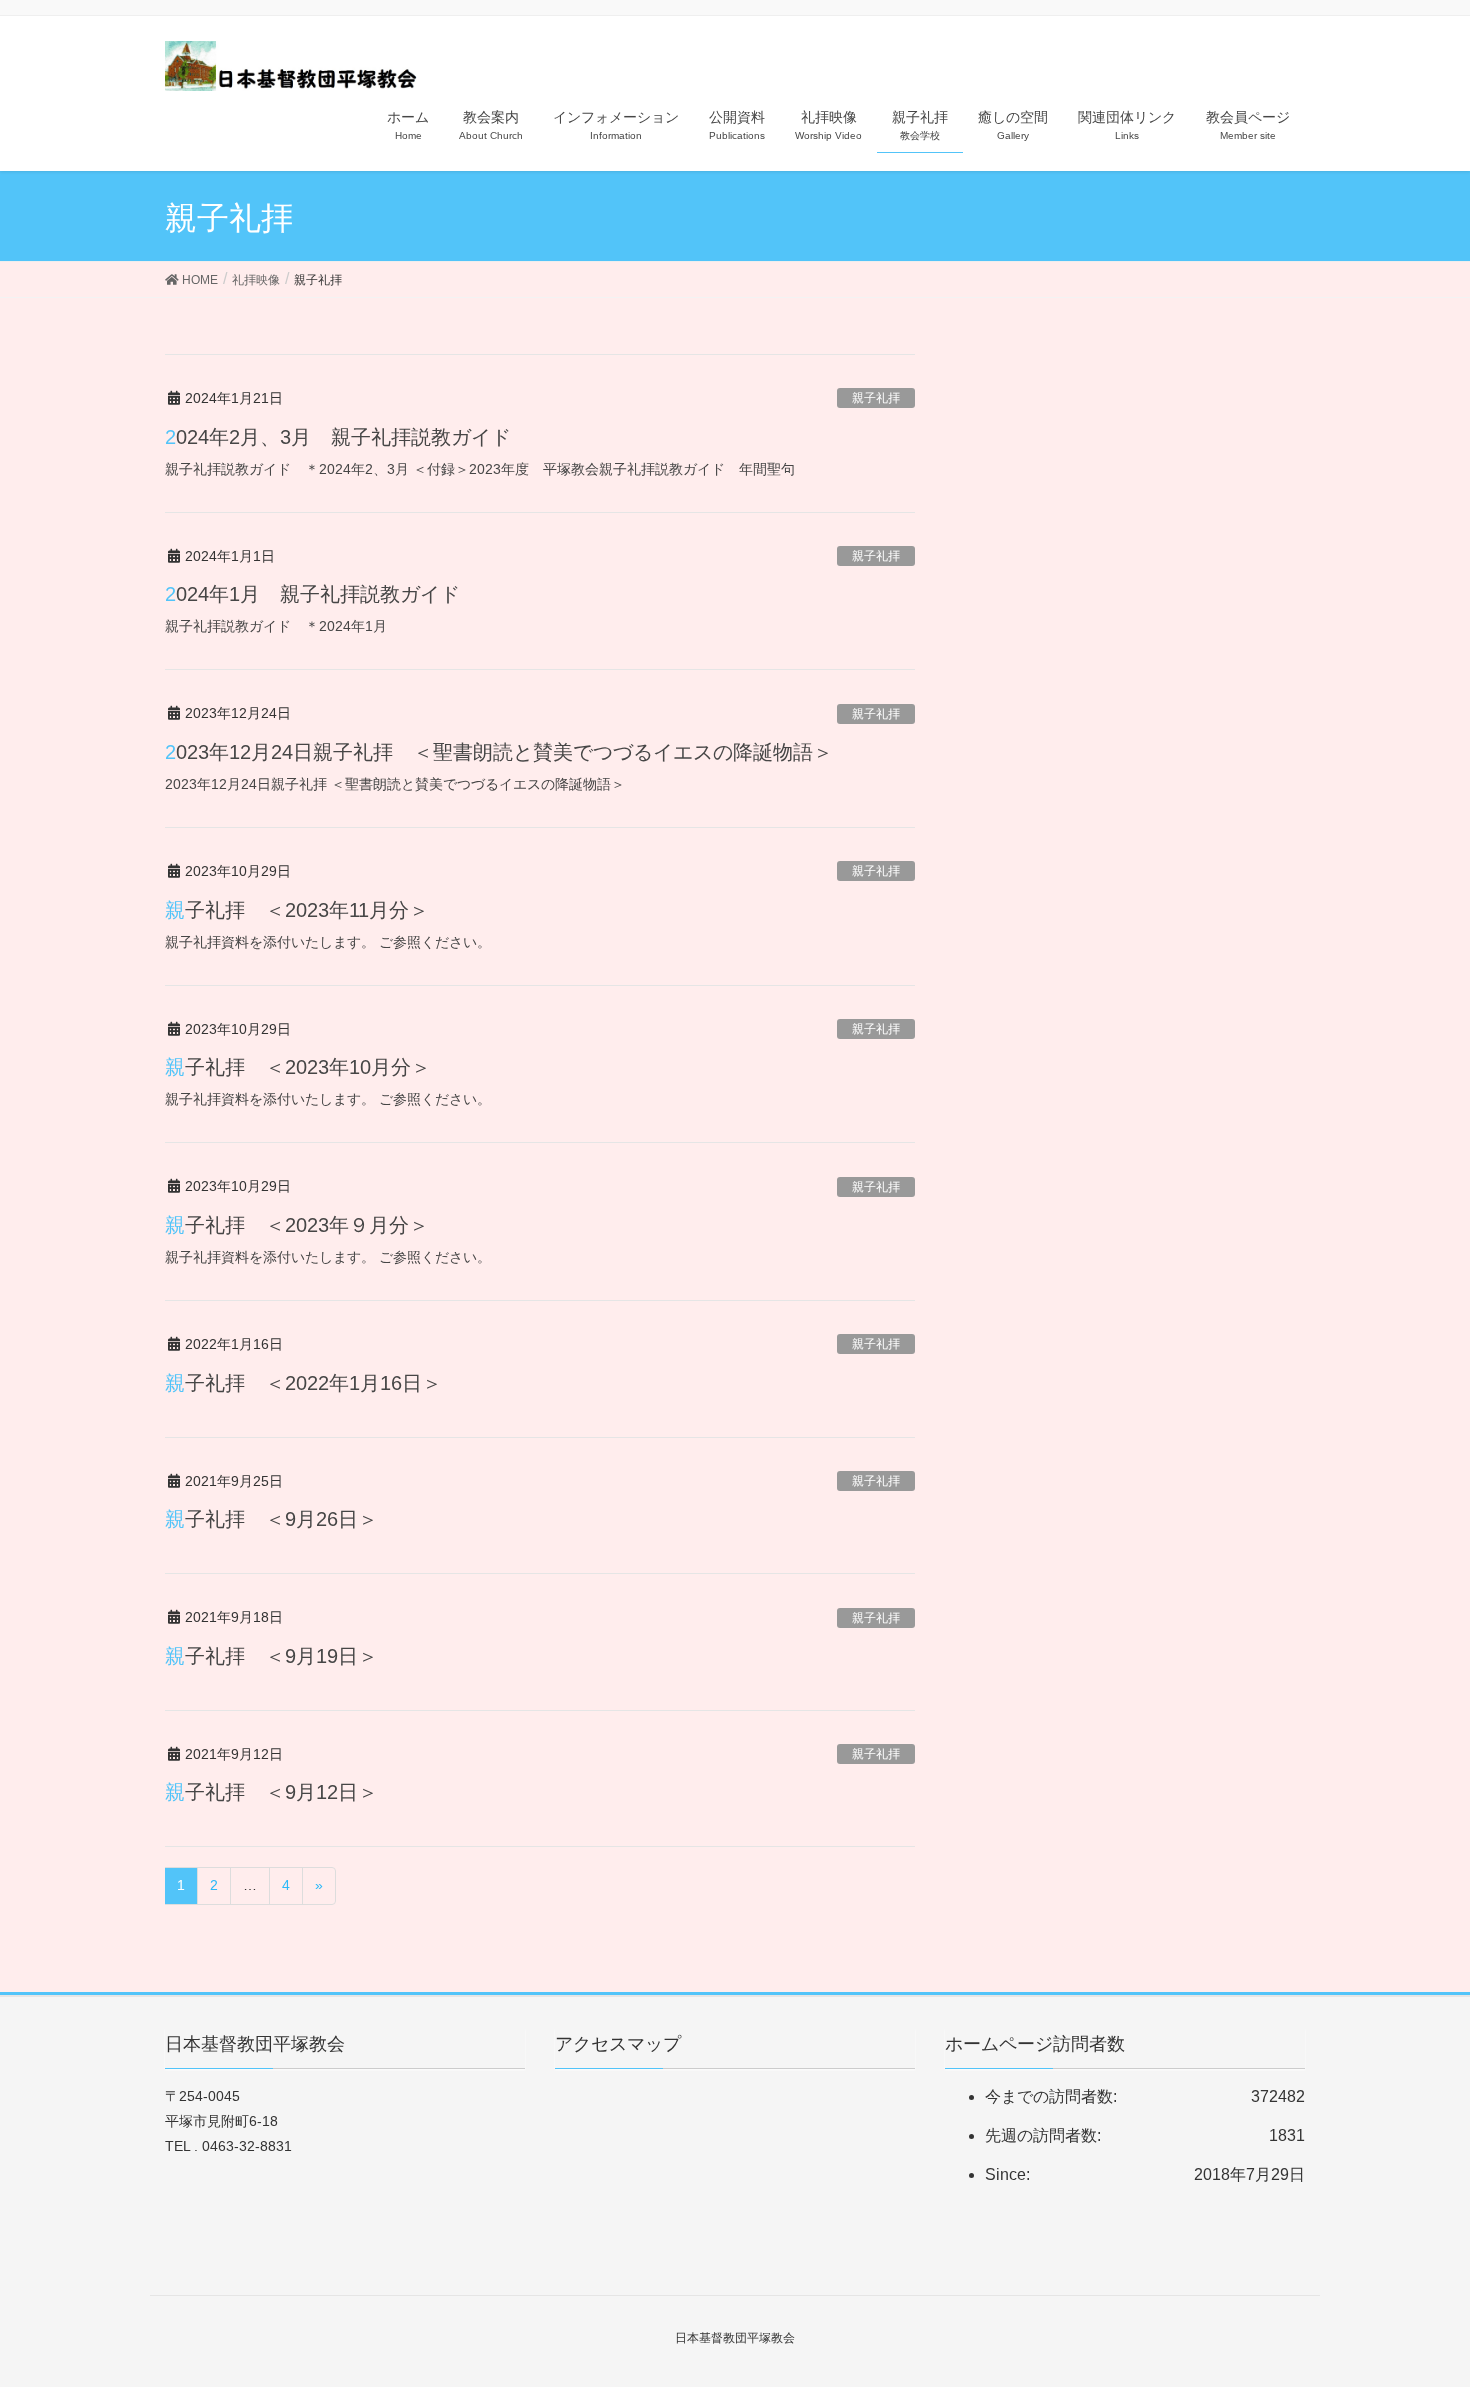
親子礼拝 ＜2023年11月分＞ (297, 910)
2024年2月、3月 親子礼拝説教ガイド (338, 437)
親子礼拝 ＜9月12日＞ (271, 1792)
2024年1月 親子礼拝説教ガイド (312, 594)
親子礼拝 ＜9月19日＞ (271, 1656)
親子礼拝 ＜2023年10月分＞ (298, 1067)
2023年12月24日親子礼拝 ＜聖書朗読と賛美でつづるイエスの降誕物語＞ (499, 752)
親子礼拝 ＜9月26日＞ (271, 1519)
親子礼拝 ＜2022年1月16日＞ (303, 1383)
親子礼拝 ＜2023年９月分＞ (297, 1225)
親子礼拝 (876, 398)
